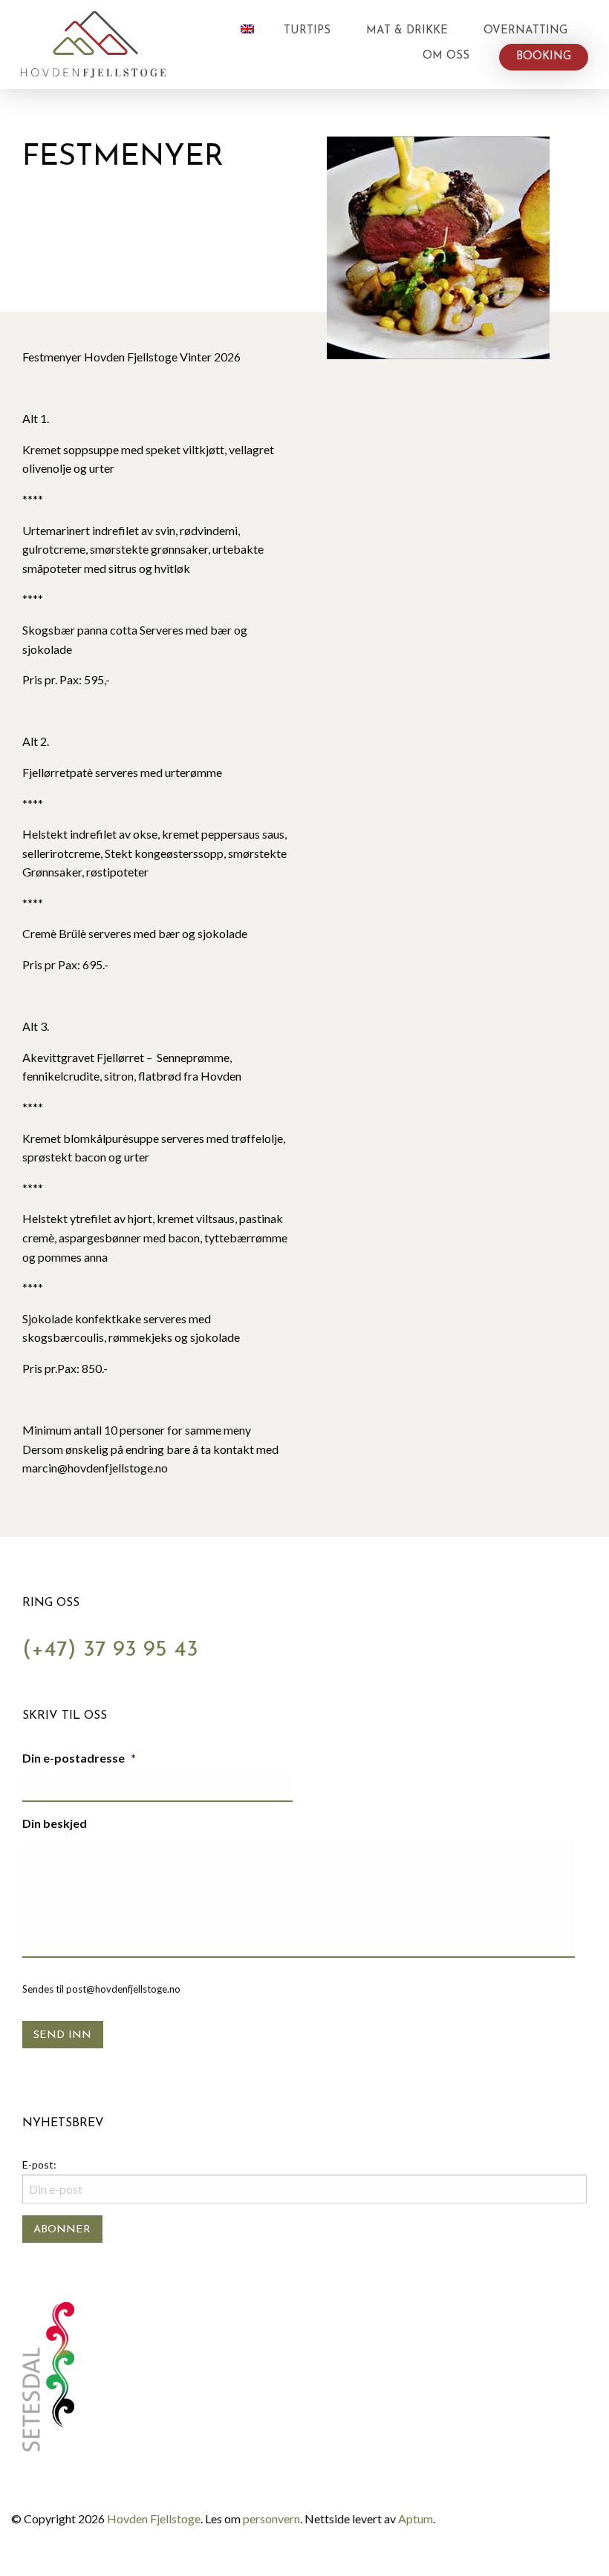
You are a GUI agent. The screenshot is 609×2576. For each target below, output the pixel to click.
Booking (544, 57)
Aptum (416, 2518)
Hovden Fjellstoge (154, 2518)
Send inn (62, 2035)
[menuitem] (247, 31)
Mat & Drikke (407, 31)
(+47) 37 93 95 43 (110, 1650)
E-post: (39, 2164)
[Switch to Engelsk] (247, 29)
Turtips (307, 31)
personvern (271, 2518)
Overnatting (525, 31)
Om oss (446, 56)
